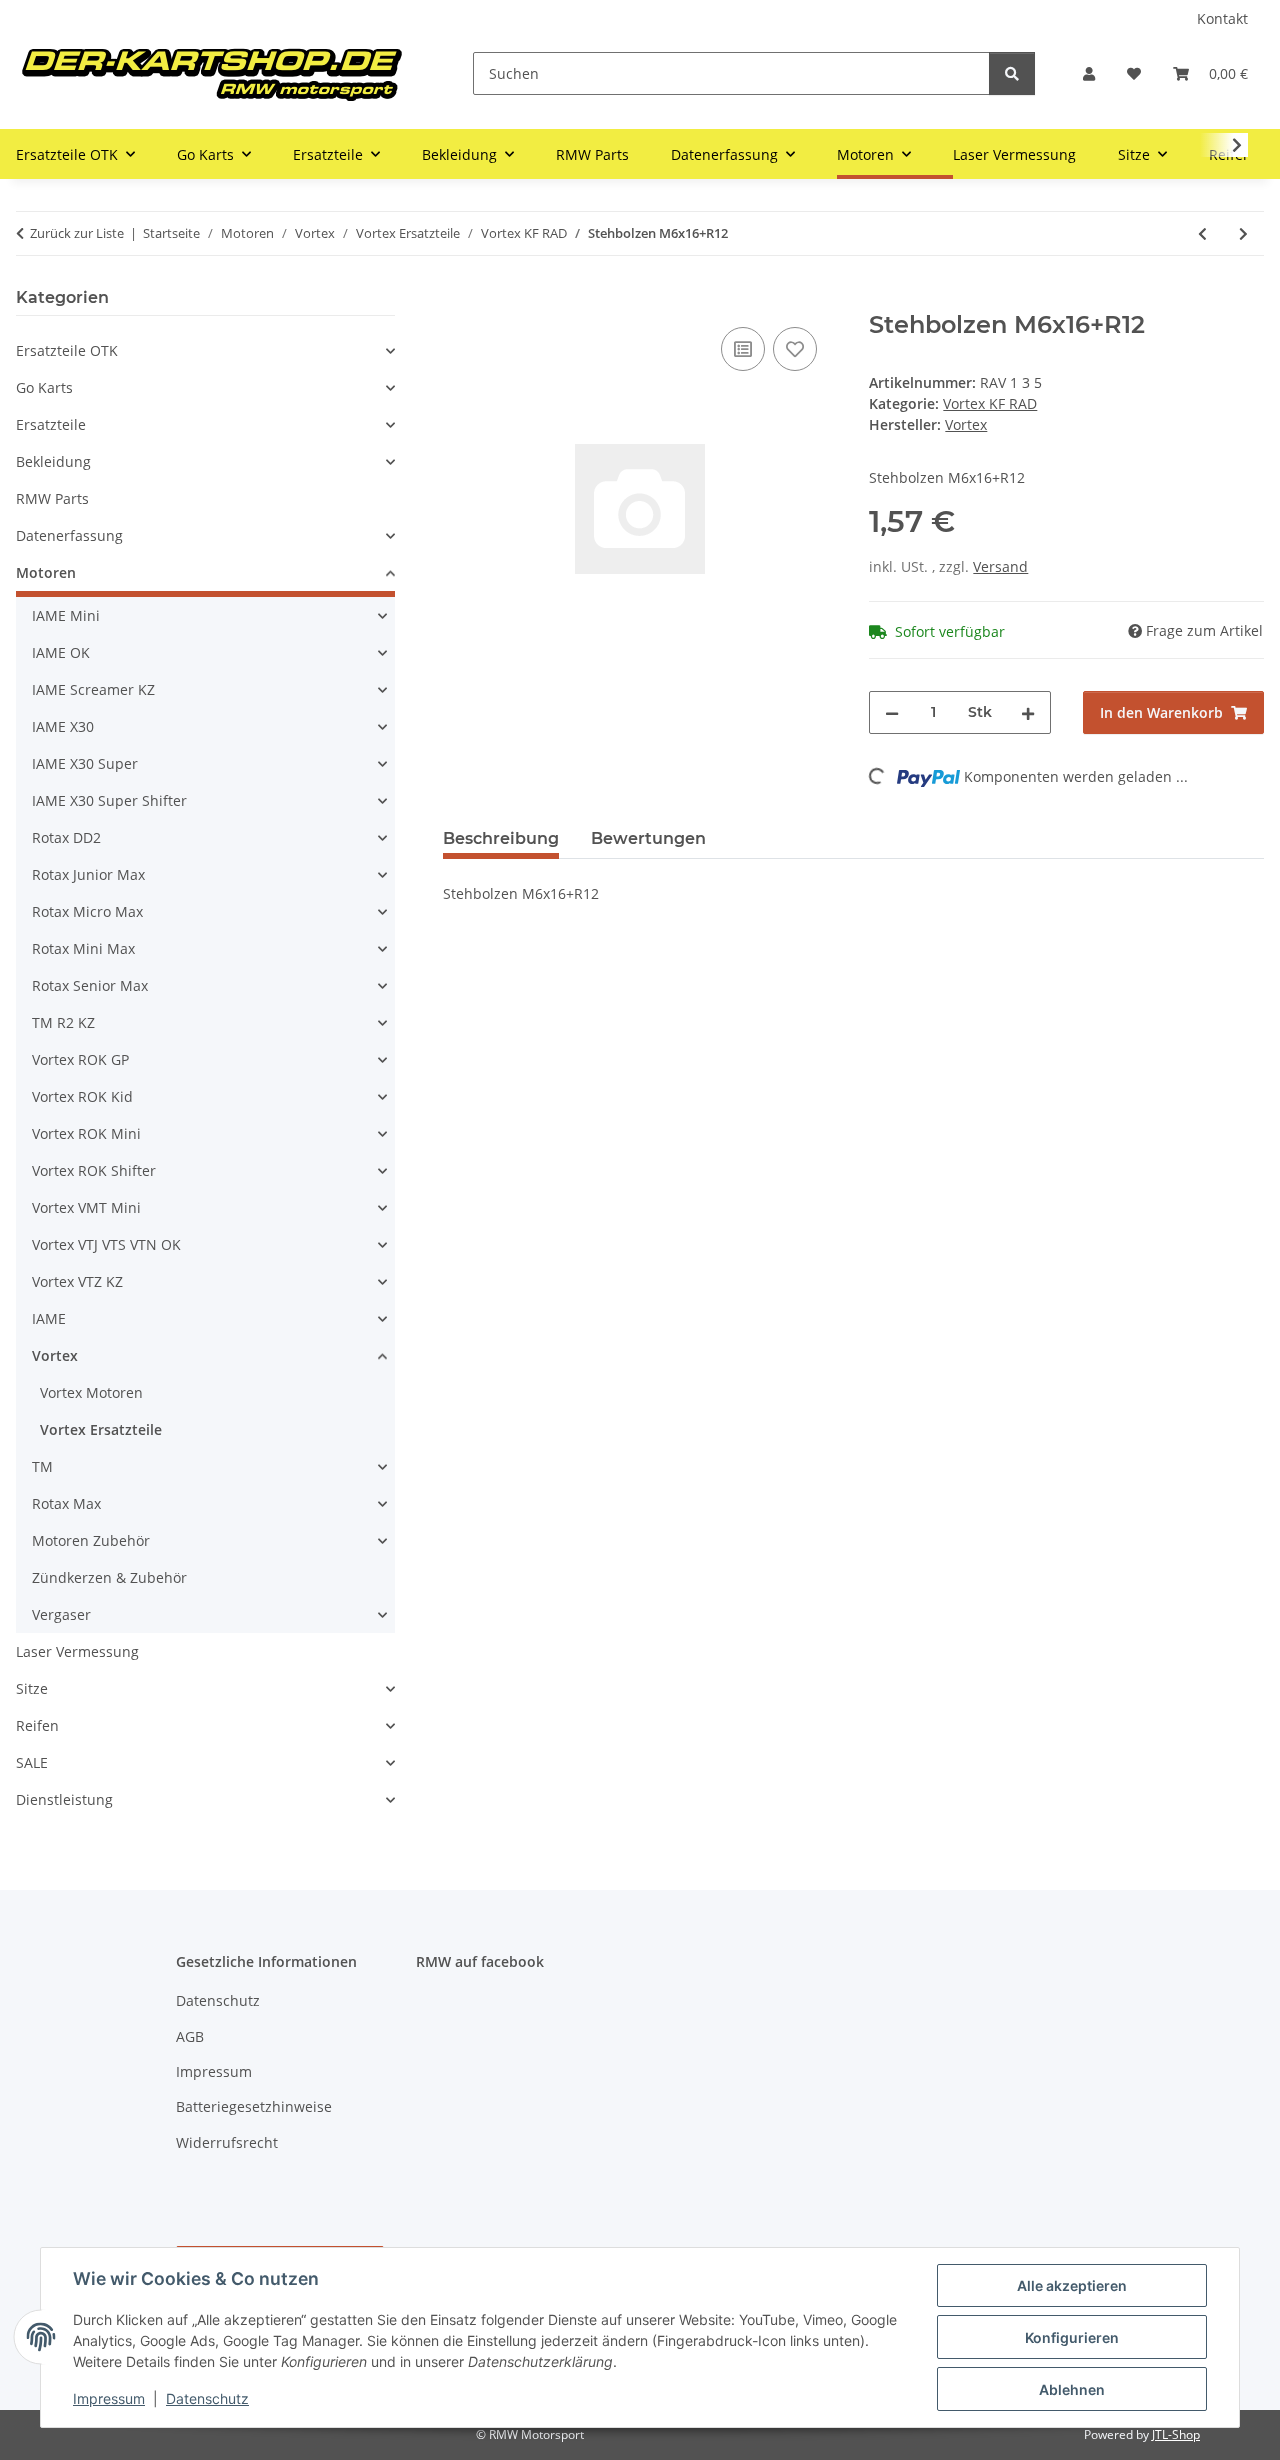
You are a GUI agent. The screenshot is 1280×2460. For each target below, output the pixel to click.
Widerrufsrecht (227, 2142)
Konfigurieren (1072, 2337)
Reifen (37, 1725)
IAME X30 (63, 726)
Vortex (55, 1355)
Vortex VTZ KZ (77, 1281)
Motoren (46, 572)
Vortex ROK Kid (82, 1096)
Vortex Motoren (91, 1392)
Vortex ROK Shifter (94, 1170)
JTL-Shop (1176, 2434)
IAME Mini (66, 615)
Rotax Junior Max (88, 874)
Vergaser (61, 1614)
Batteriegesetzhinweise (254, 2106)
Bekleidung (53, 461)
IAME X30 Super (85, 763)
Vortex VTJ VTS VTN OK (106, 1244)
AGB (190, 2036)
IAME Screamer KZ (93, 689)
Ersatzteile (51, 424)
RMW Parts (52, 498)
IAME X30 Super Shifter (109, 800)
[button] (1089, 73)
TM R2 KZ (63, 1022)
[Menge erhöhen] (1028, 712)
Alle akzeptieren (1072, 2285)
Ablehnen (1072, 2389)
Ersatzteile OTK (67, 350)
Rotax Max (66, 1503)
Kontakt (1222, 18)
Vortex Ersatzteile (101, 1429)
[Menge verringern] (892, 712)
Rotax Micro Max (87, 911)
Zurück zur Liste (77, 233)
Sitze (32, 1688)
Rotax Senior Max (90, 985)
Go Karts (44, 387)
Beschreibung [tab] (501, 838)
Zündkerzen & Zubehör (109, 1577)
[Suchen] (1012, 73)
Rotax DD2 (66, 837)
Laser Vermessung (77, 1651)
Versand (1000, 566)
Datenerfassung (69, 535)
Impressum (109, 2398)
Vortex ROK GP (80, 1059)
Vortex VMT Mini (86, 1207)
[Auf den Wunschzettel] (795, 349)
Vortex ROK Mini (86, 1133)
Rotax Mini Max (83, 948)
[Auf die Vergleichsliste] (743, 349)
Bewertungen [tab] (648, 838)
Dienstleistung (64, 1799)
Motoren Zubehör (91, 1540)
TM (42, 1466)
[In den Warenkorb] (459, 300)
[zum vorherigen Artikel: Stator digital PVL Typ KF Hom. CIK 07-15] (1202, 233)
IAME (49, 1318)
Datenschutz (207, 2398)
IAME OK (61, 652)
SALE (32, 1762)
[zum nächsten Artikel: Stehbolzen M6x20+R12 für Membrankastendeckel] (1243, 233)
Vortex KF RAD (990, 403)
